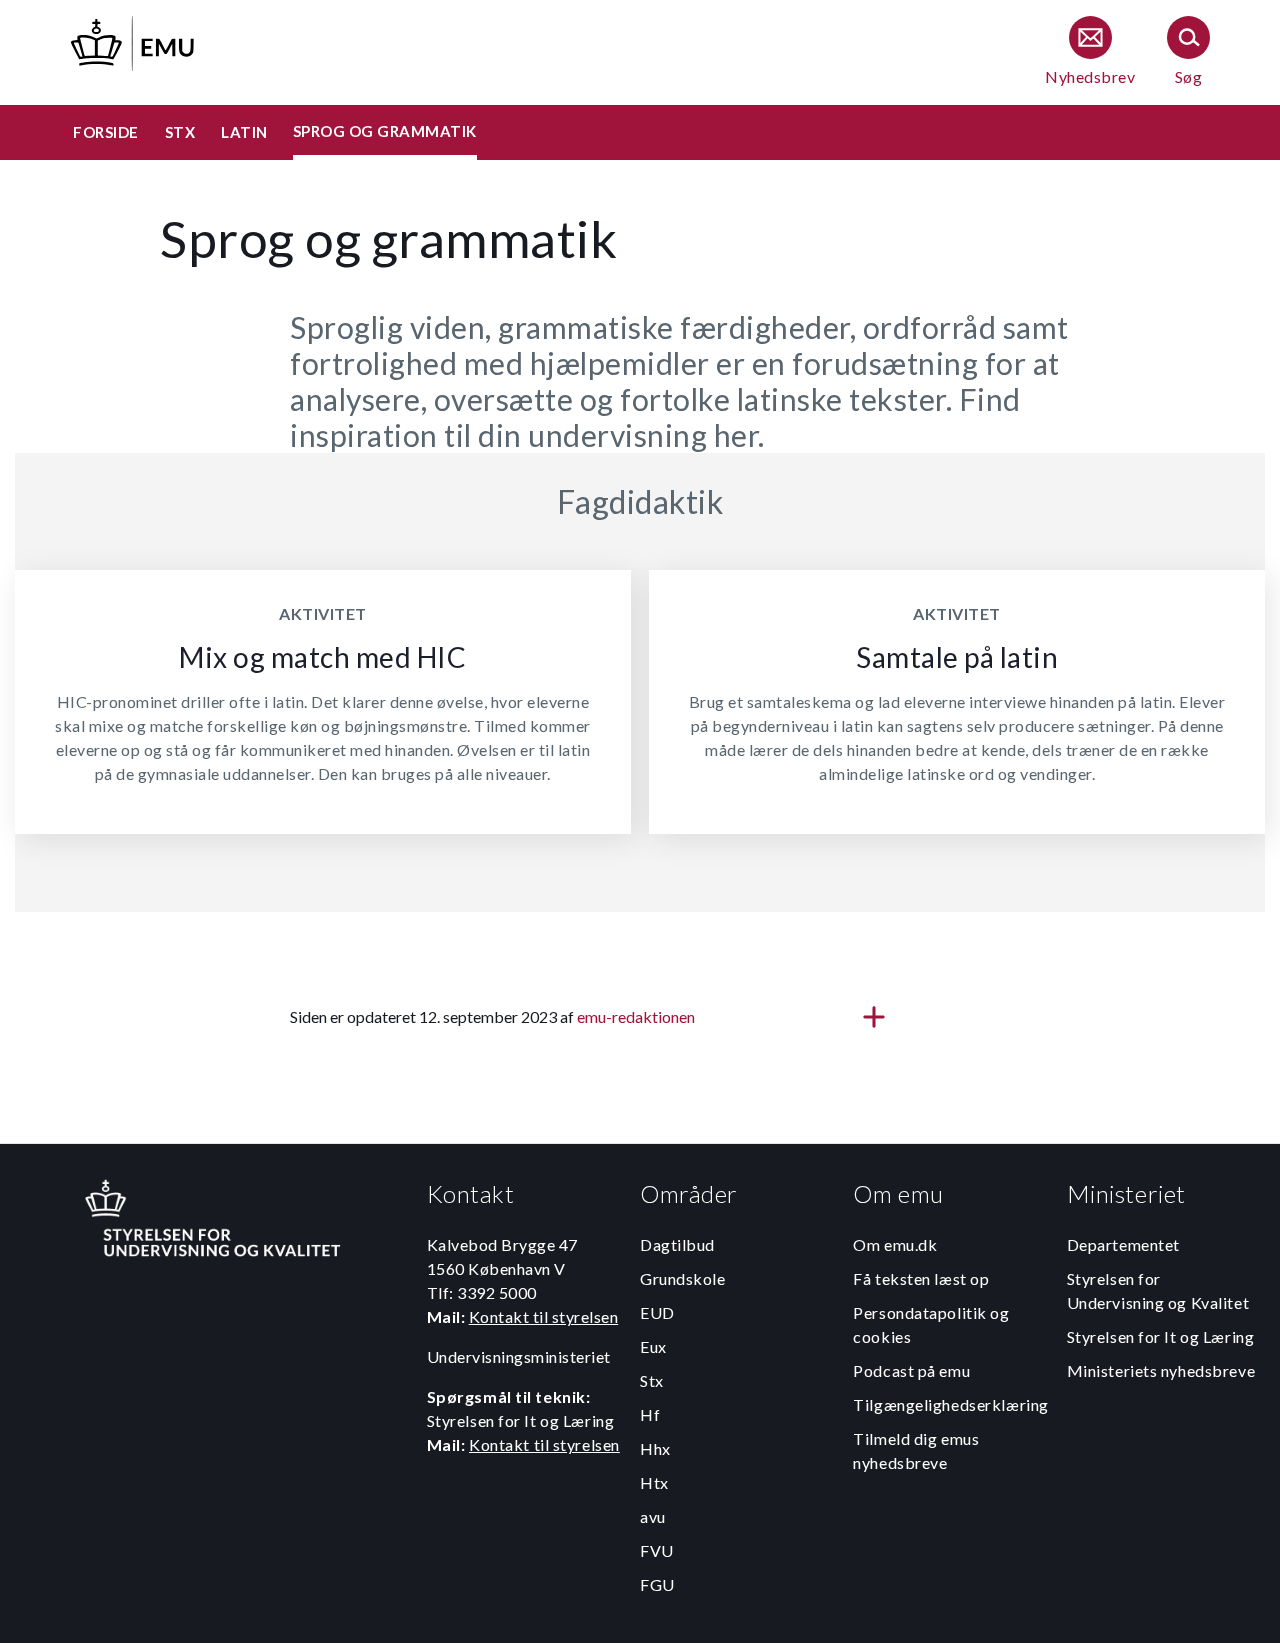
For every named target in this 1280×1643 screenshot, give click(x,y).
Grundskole (683, 1278)
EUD (657, 1312)
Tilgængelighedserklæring (950, 1404)
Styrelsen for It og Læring (1161, 1336)
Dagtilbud (677, 1244)
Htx (654, 1482)
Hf (650, 1414)
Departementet (1123, 1244)
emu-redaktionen (636, 1016)
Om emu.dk (895, 1244)
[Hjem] (134, 40)
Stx (652, 1380)
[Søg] (1188, 52)
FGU (657, 1584)
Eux (653, 1346)
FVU (657, 1550)
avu (653, 1516)
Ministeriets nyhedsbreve (1161, 1370)
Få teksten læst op (921, 1278)
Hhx (655, 1448)
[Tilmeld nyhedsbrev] (1090, 52)
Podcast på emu (911, 1370)
